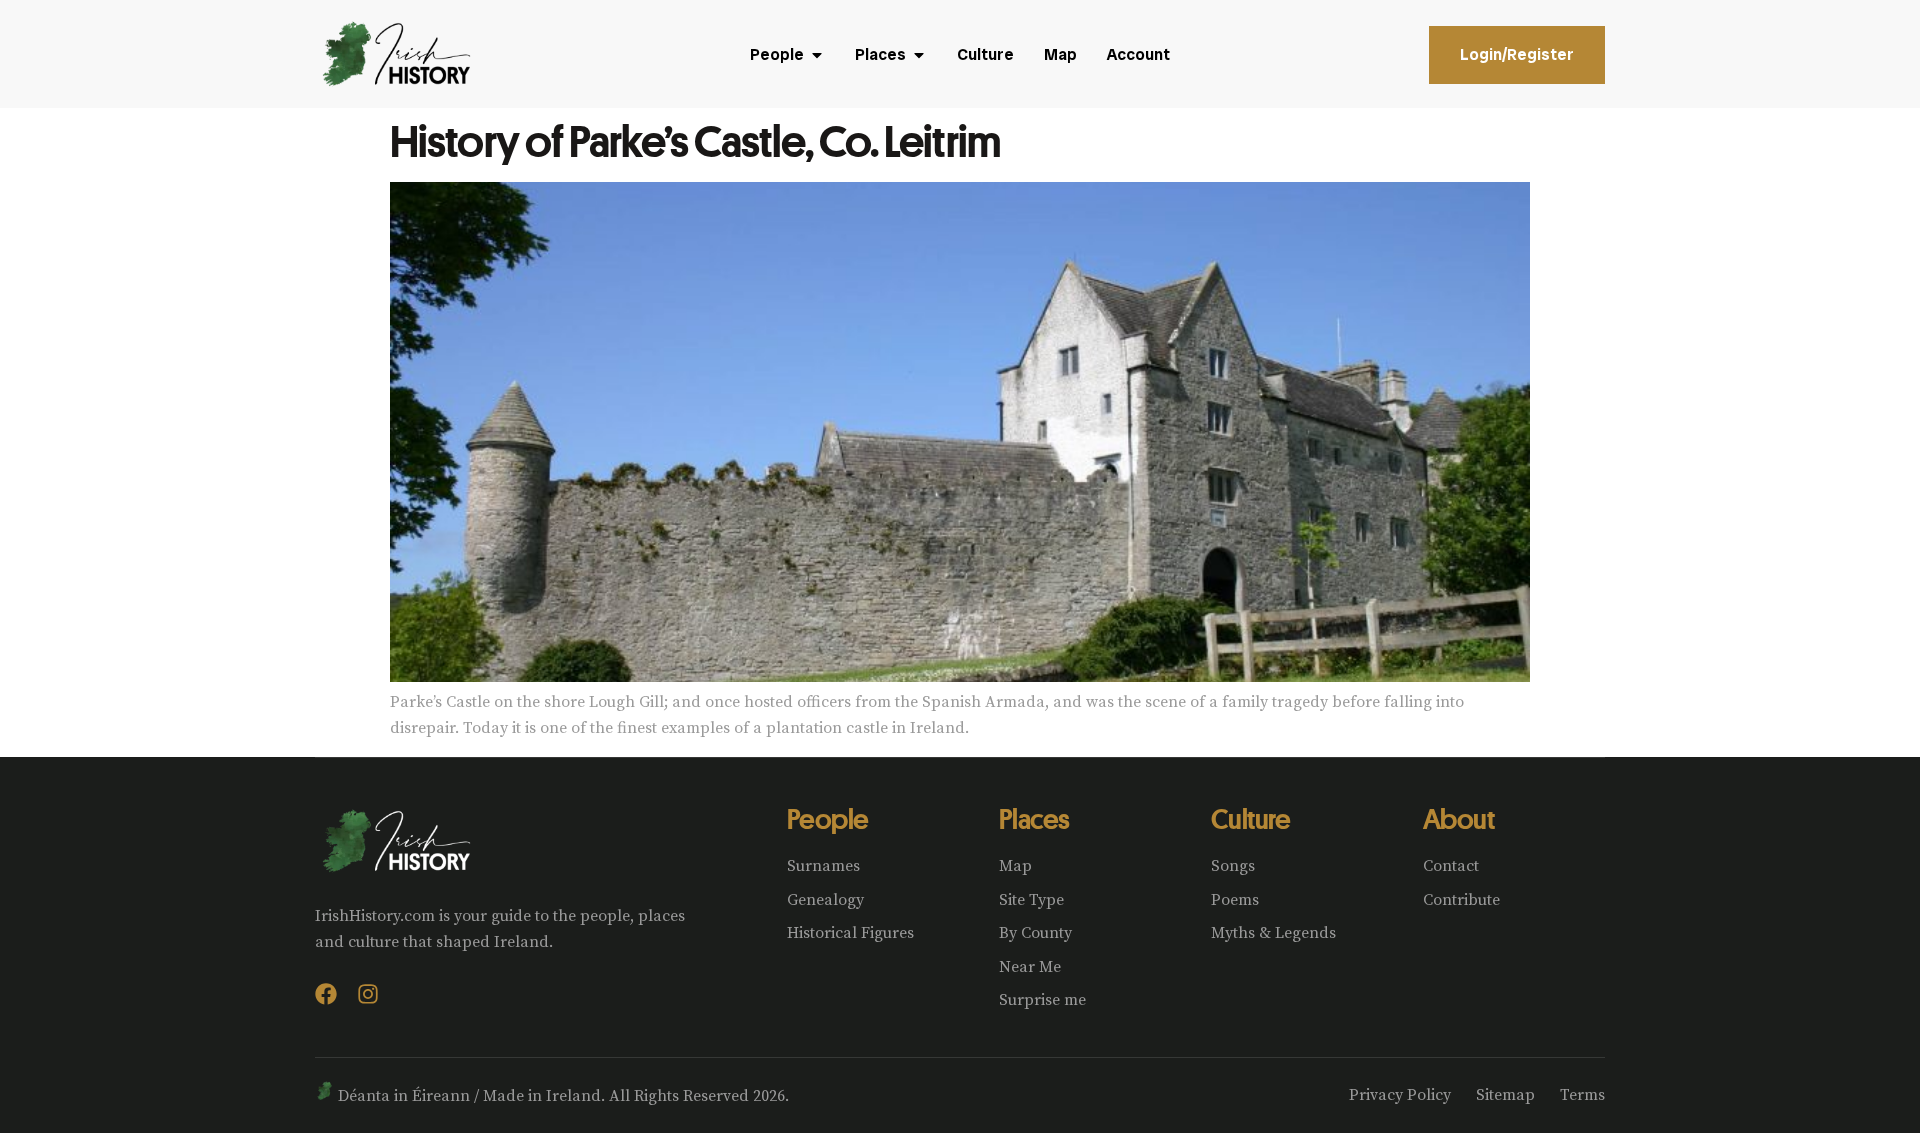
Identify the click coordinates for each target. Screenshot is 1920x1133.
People (828, 818)
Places (1034, 818)
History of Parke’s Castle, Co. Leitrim (695, 140)
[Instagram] (368, 994)
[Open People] (817, 55)
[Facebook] (326, 994)
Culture (1250, 818)
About (1458, 818)
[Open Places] (919, 55)
